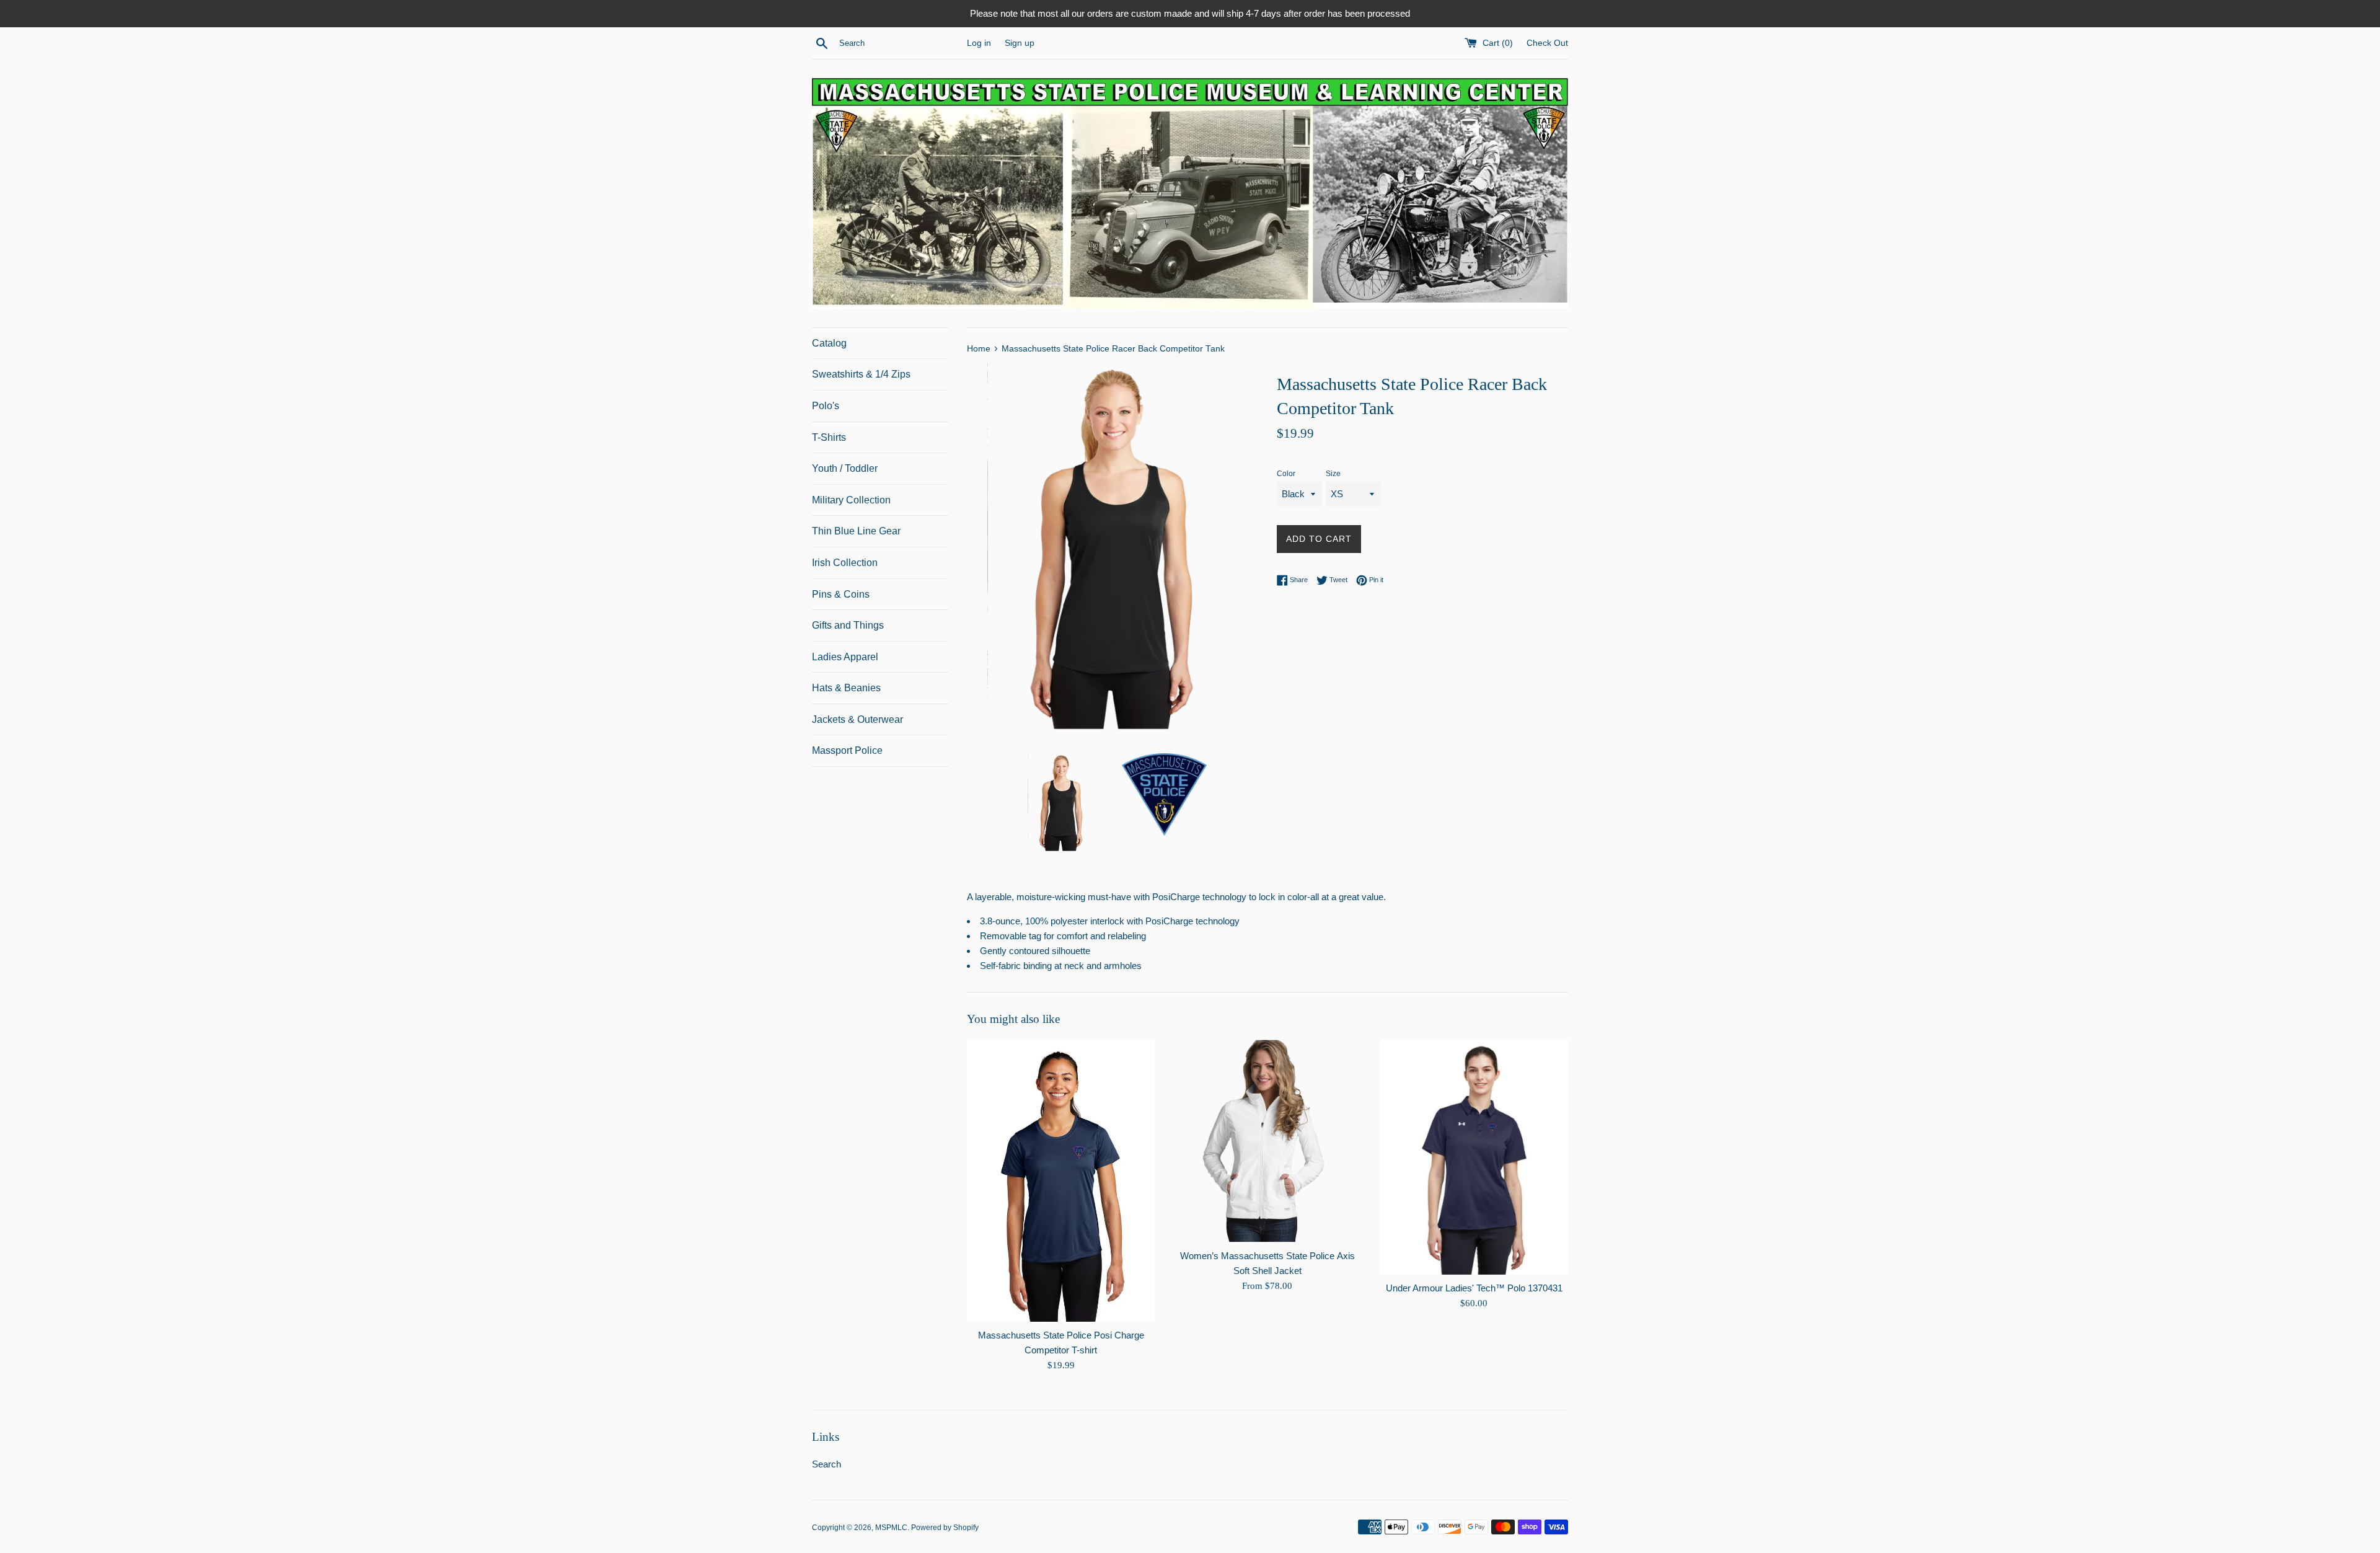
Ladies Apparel (845, 657)
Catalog (829, 343)
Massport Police (847, 750)
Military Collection (851, 500)
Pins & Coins (841, 594)
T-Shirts (829, 437)
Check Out (1547, 43)
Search (826, 1464)
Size (1333, 474)
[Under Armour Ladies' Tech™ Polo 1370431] (1474, 1157)
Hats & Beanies (846, 688)
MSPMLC (891, 1528)
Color (1286, 474)
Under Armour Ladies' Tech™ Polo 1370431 (1474, 1288)
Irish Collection (845, 563)
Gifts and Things (848, 625)
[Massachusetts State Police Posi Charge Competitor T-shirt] (1061, 1180)
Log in (979, 43)
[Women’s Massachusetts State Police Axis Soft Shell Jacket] (1267, 1141)
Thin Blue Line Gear (856, 531)
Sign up (1020, 43)
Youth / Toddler (845, 468)
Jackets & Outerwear (857, 719)
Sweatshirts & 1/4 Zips (861, 374)
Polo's (826, 406)
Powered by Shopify (945, 1528)
